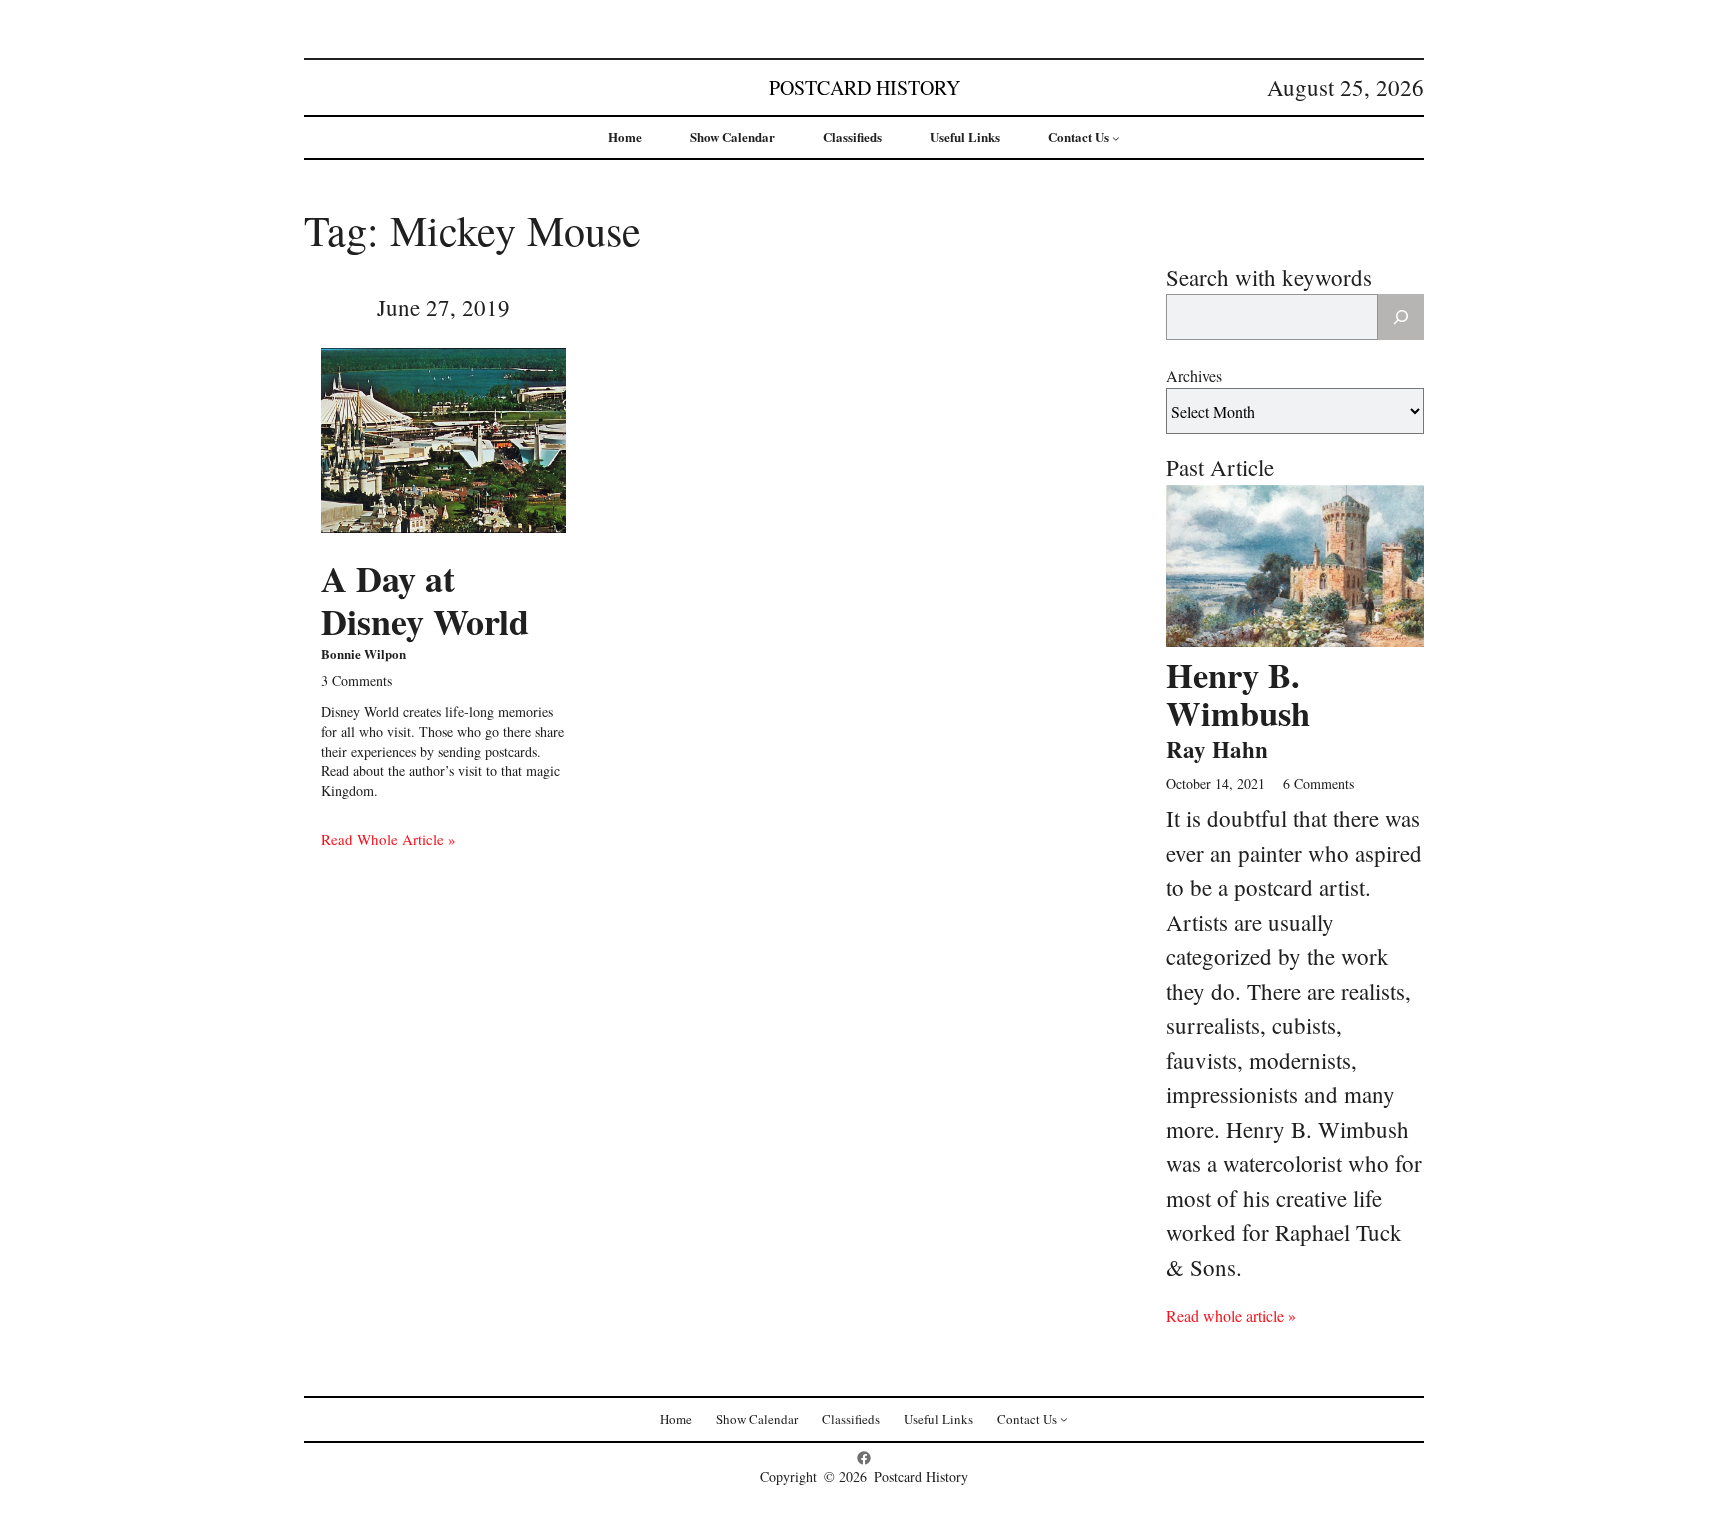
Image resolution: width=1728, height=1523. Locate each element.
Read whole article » (1231, 1315)
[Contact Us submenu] (1116, 138)
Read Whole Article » (388, 839)
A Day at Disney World (425, 600)
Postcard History (864, 87)
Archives (1194, 375)
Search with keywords (1269, 277)
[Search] (1401, 317)
